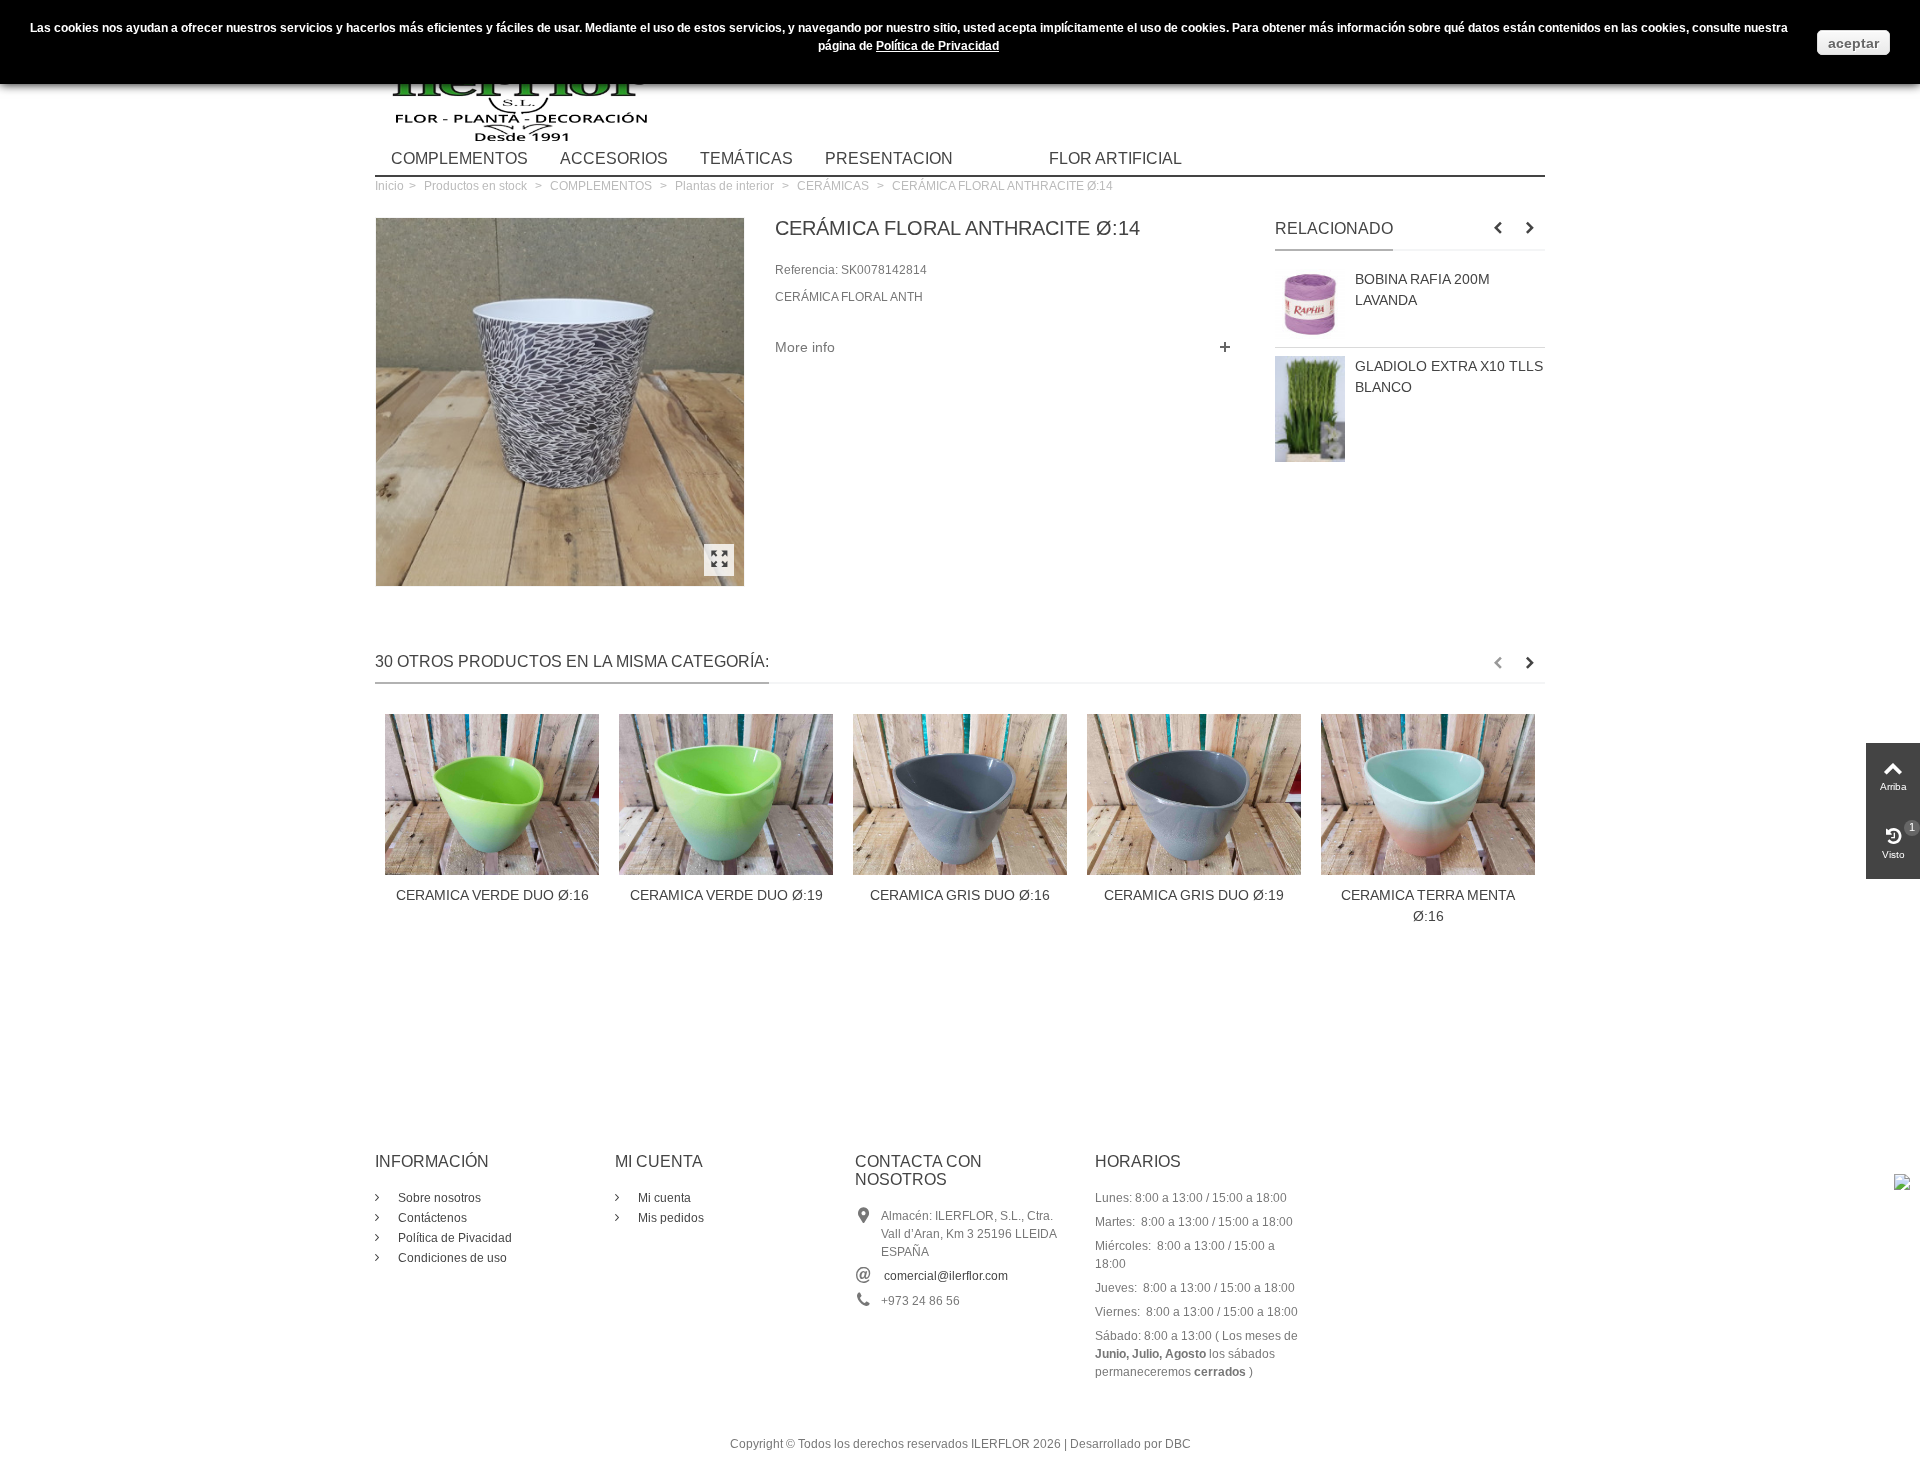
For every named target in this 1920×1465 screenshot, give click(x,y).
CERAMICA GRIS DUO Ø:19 (1194, 895)
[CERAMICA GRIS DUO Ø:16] (960, 794)
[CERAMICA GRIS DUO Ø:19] (1194, 794)
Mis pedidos (669, 1218)
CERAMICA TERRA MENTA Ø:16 (1428, 905)
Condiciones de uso (451, 1258)
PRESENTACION (889, 158)
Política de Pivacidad (453, 1238)
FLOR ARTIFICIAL (1115, 158)
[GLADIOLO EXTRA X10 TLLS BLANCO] (1310, 409)
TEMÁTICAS (746, 158)
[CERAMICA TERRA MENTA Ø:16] (1428, 794)
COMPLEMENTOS (459, 158)
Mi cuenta (663, 1198)
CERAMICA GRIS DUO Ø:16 (960, 895)
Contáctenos (431, 1218)
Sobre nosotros (438, 1198)
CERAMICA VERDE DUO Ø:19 (726, 895)
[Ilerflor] (525, 85)
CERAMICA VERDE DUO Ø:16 (492, 895)
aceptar (1853, 43)
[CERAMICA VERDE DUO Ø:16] (492, 794)
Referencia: (806, 270)
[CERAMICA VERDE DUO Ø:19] (726, 794)
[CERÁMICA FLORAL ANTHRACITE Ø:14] (719, 560)
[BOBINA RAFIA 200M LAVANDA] (1310, 304)
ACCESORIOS (614, 158)
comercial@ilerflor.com (946, 1276)
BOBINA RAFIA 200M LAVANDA (1422, 289)
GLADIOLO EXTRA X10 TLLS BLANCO (1449, 376)
